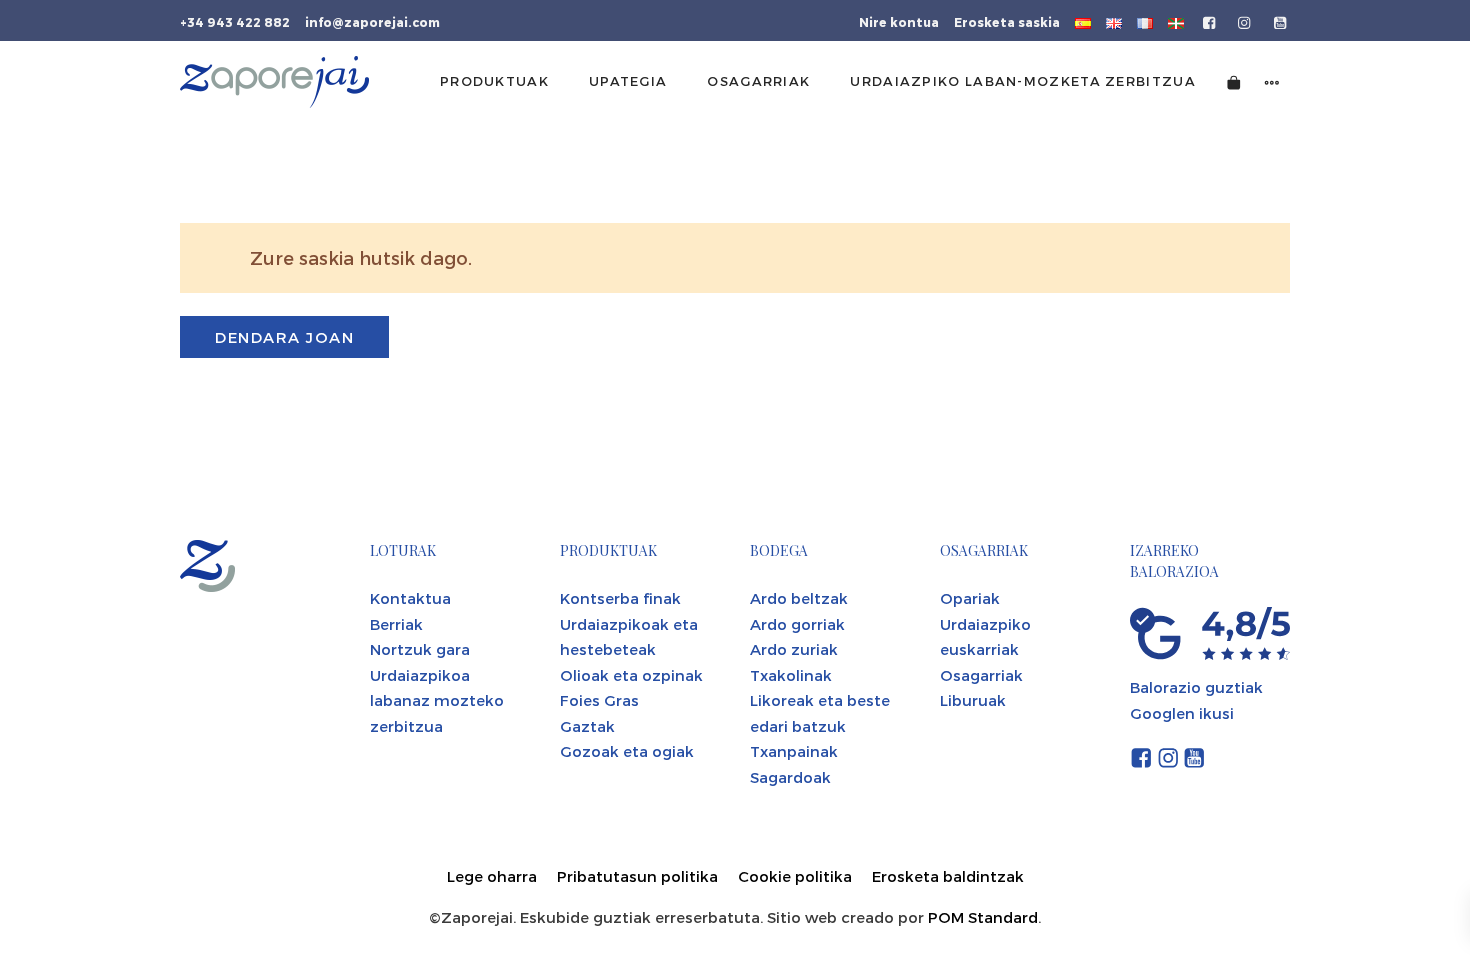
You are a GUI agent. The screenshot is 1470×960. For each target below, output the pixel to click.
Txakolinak (791, 675)
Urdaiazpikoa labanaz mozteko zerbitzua (437, 700)
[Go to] (1210, 21)
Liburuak (973, 700)
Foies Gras (599, 700)
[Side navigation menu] (1272, 81)
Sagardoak (790, 777)
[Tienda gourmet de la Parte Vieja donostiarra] (274, 82)
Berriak (396, 624)
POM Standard (983, 917)
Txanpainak (794, 751)
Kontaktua (410, 598)
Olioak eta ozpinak (631, 675)
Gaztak (587, 726)
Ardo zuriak (794, 649)
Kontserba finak (620, 598)
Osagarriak (981, 675)
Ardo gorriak (797, 624)
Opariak (970, 598)
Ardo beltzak (799, 598)
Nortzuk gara (420, 649)
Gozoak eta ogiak (627, 751)
